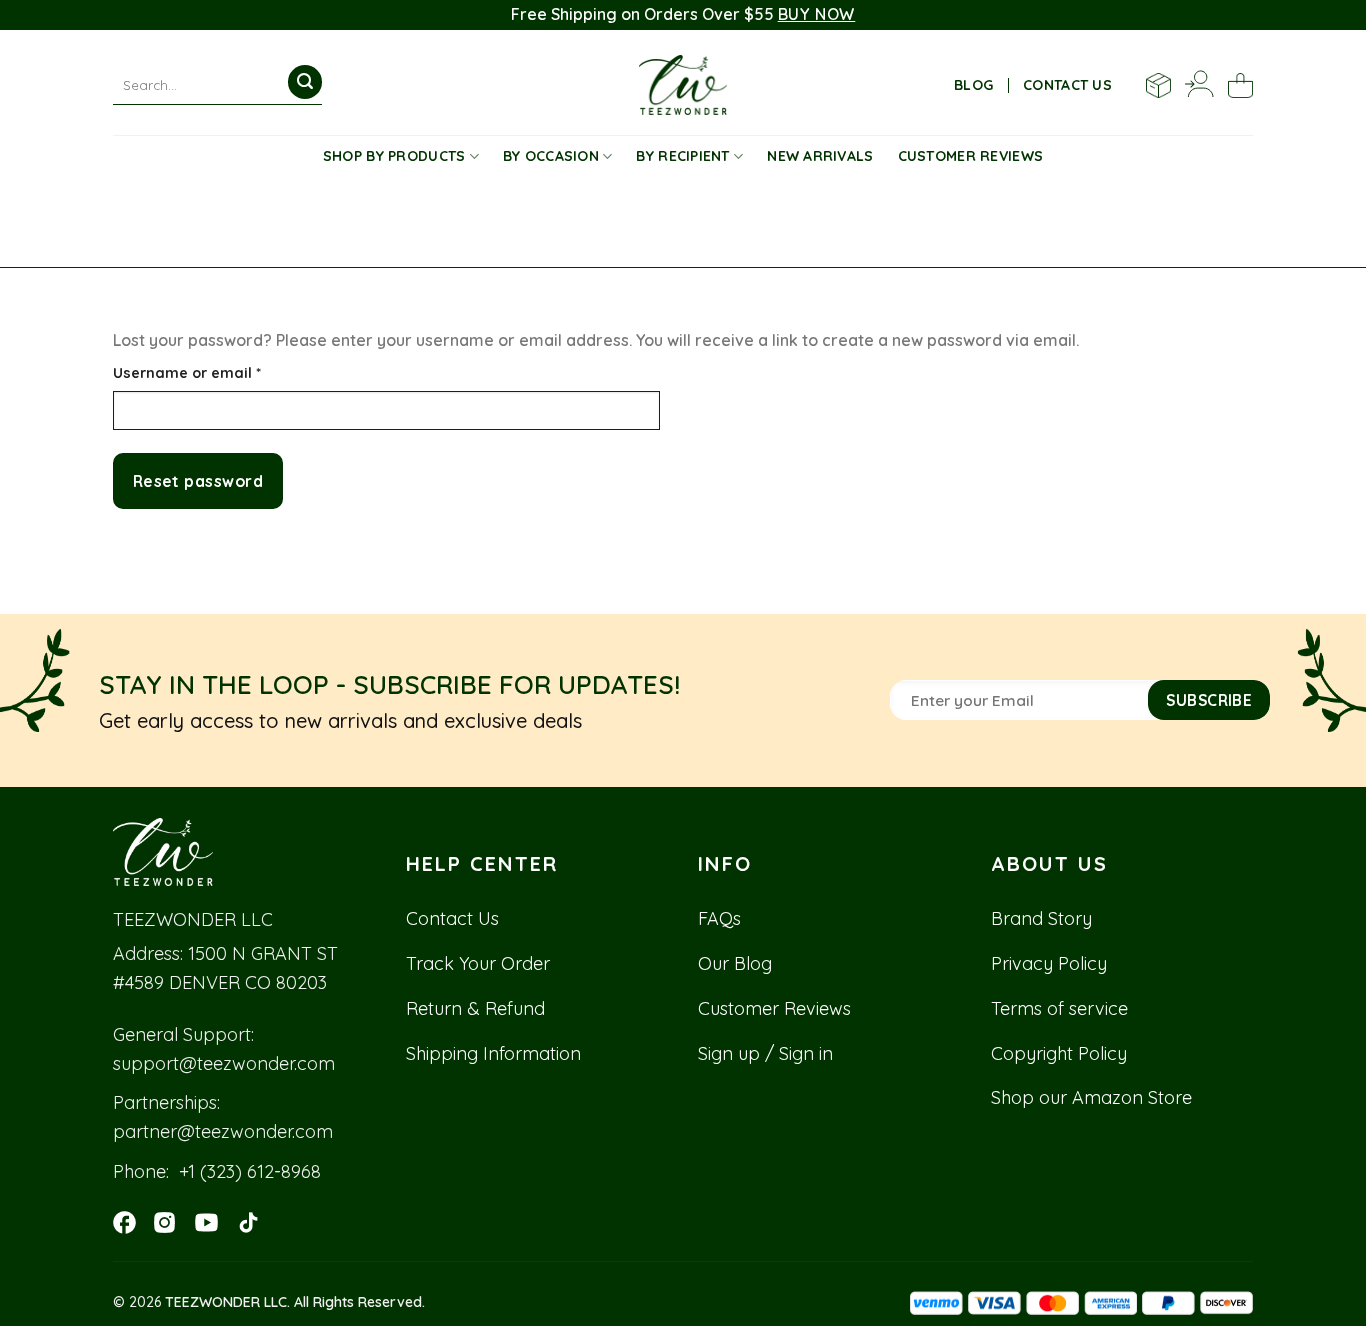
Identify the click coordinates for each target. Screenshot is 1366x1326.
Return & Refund (475, 1008)
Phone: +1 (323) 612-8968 (217, 1171)
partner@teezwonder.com (223, 1131)
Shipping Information (493, 1053)
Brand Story (1041, 918)
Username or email (220, 372)
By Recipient (682, 156)
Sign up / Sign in (765, 1053)
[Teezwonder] (683, 85)
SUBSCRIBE (1209, 700)
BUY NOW (817, 14)
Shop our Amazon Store (1091, 1097)
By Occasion (551, 156)
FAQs (719, 918)
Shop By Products (394, 156)
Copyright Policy (1059, 1053)
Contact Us (452, 918)
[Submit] (305, 82)
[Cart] (1240, 85)
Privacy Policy (1049, 963)
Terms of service (1059, 1008)
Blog (973, 85)
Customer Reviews (970, 156)
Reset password (198, 481)
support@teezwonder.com (224, 1063)
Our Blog (735, 963)
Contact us (1067, 85)
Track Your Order (478, 963)
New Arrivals (820, 156)
